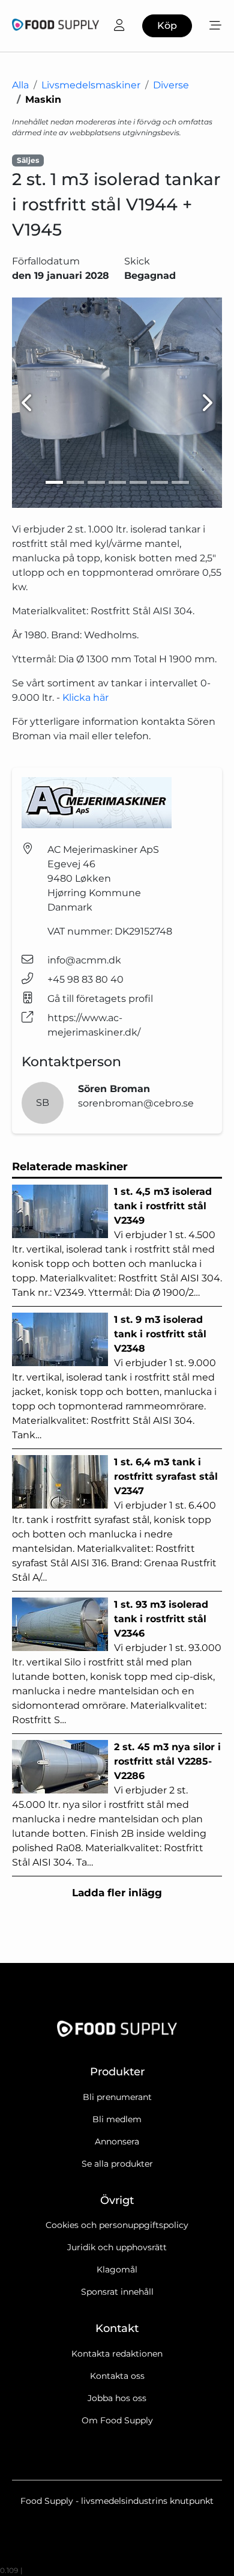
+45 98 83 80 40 (85, 979)
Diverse (171, 85)
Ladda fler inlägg (117, 1893)
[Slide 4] (117, 482)
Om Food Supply (117, 2420)
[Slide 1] (54, 482)
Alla (20, 85)
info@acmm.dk (84, 960)
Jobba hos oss (117, 2398)
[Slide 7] (180, 482)
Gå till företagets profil (100, 999)
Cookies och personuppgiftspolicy (117, 2225)
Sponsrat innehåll (117, 2292)
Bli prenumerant (117, 2097)
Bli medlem (117, 2119)
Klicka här (85, 697)
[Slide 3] (96, 482)
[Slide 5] (138, 482)
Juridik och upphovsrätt (117, 2247)
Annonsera (117, 2141)
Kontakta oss (117, 2376)
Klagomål (117, 2269)
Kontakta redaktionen (117, 2354)
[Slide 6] (159, 482)
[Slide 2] (75, 482)
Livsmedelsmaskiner (91, 85)
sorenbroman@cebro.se (136, 1103)
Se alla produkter (117, 2164)
